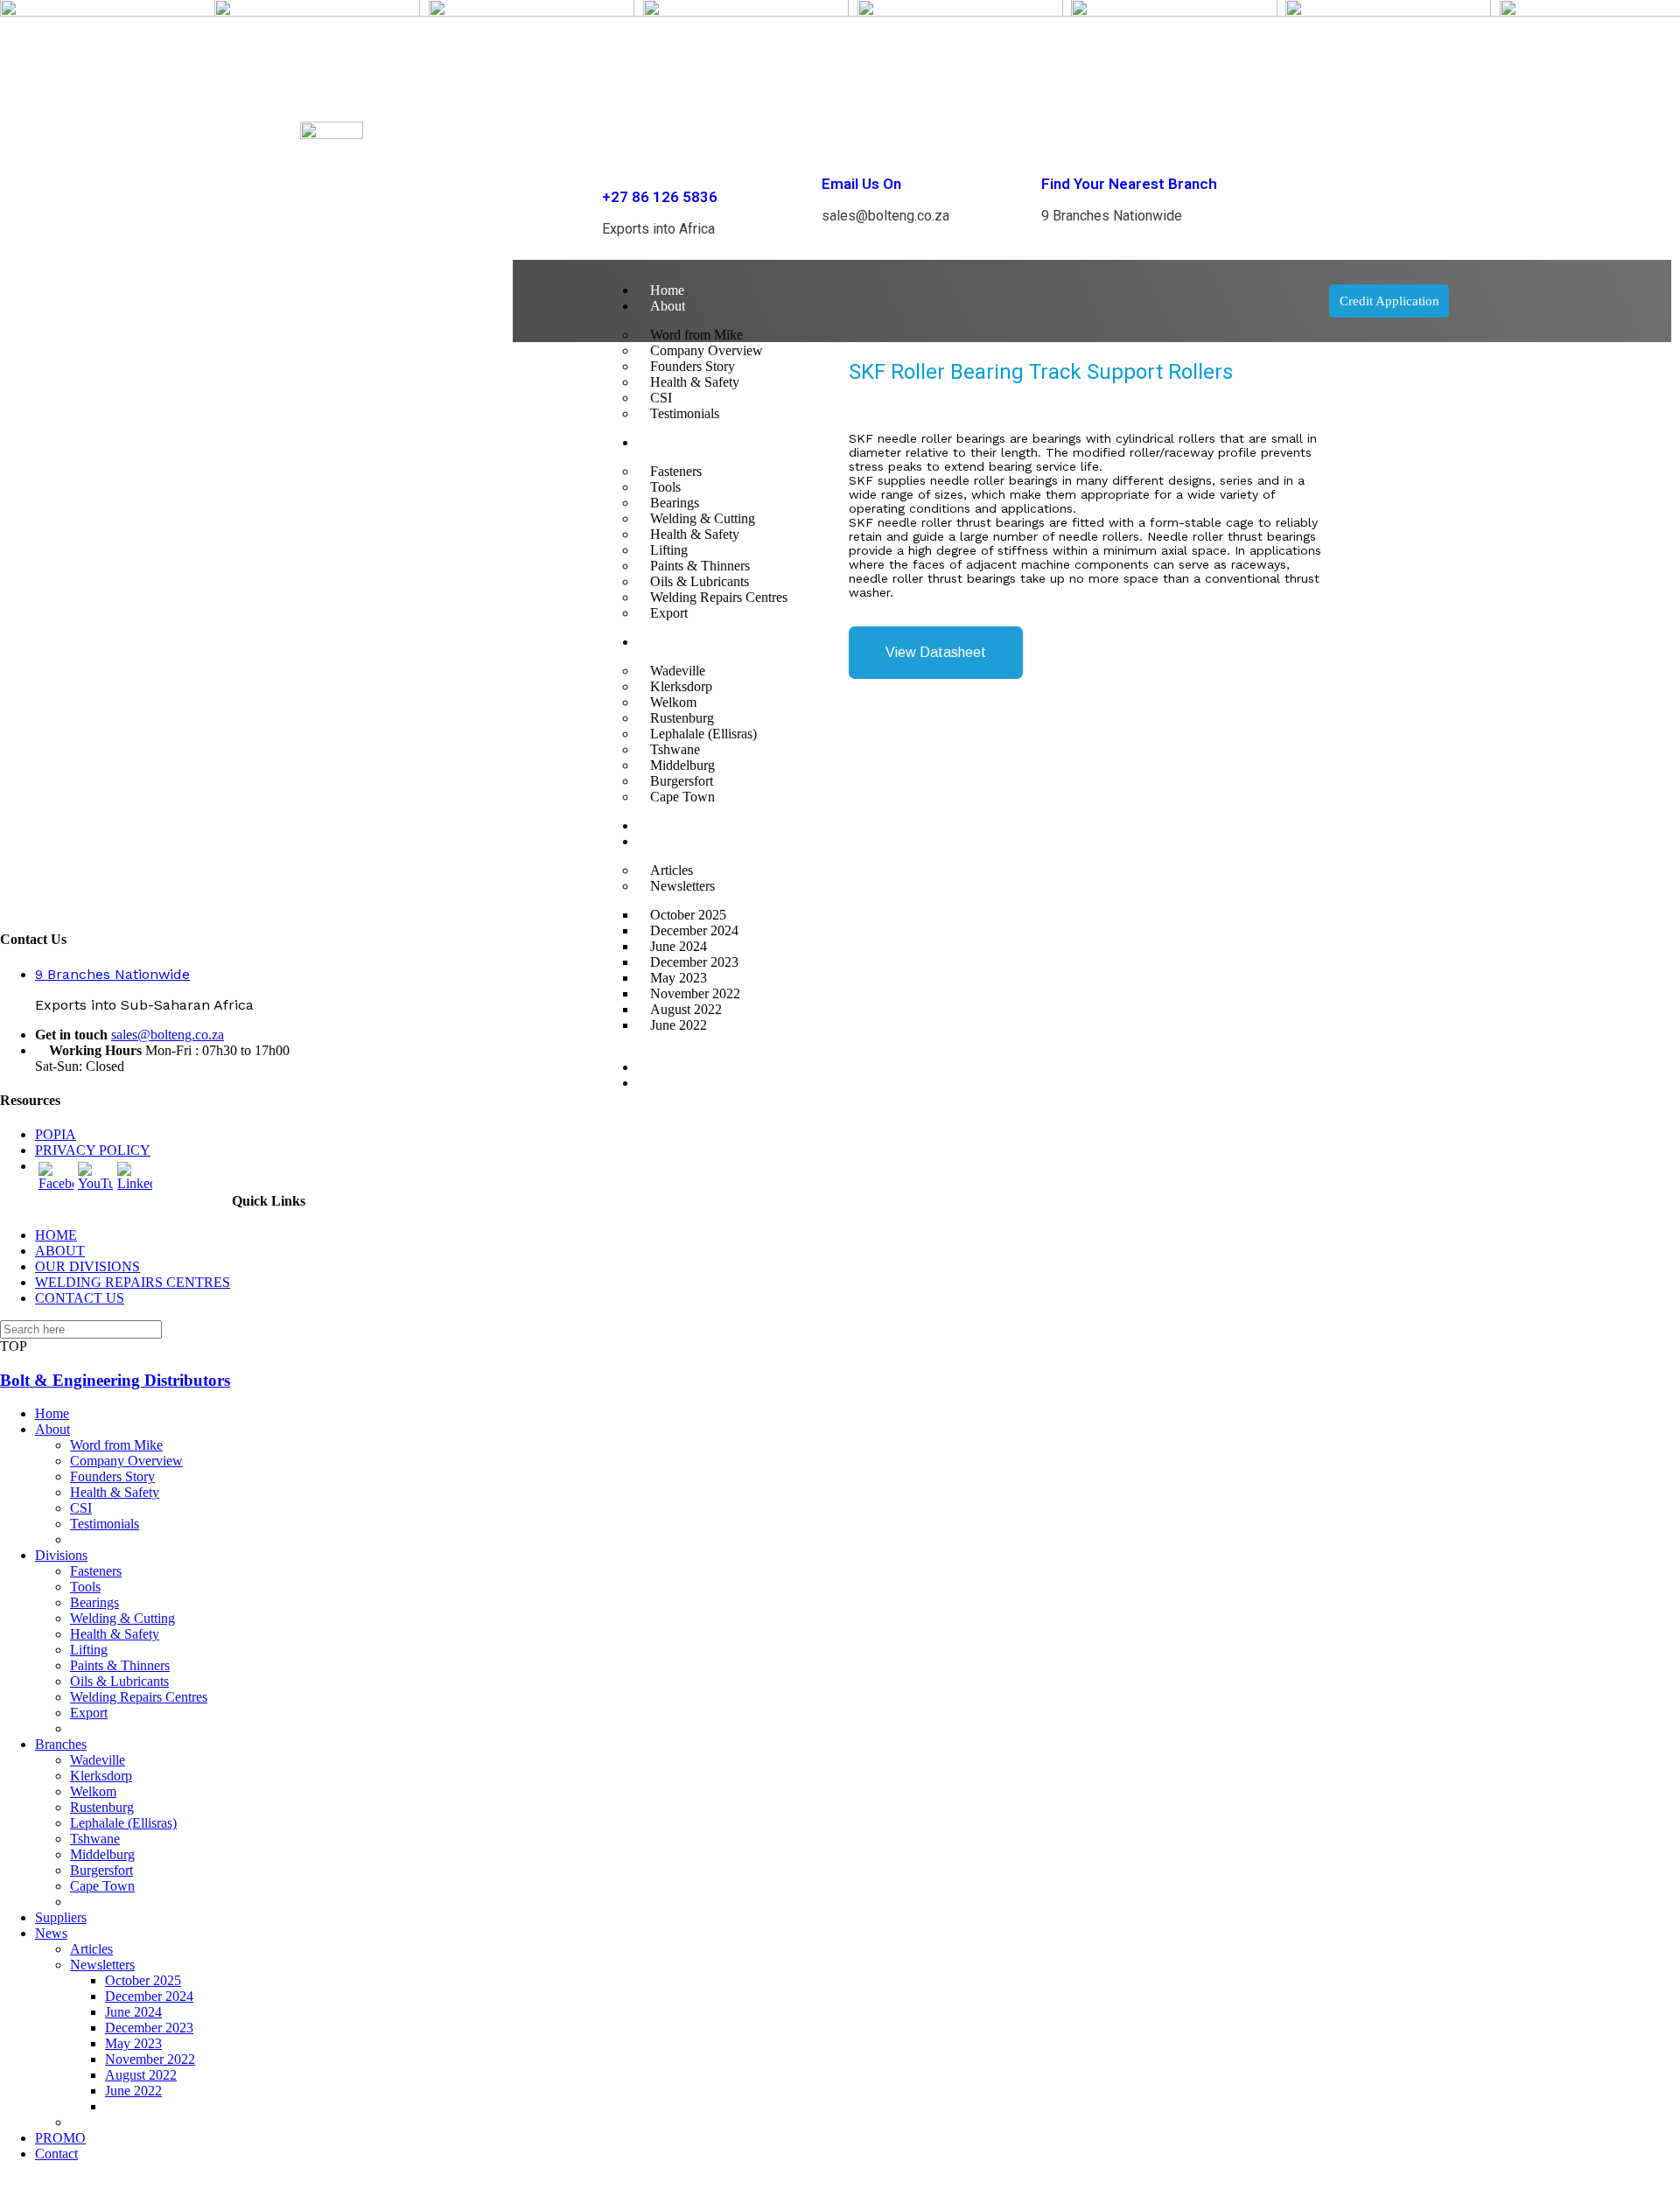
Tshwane (95, 1839)
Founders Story (112, 1476)
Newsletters (102, 1965)
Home (667, 290)
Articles (91, 1949)
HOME (56, 1235)
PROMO (675, 1067)
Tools (85, 1587)
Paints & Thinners (120, 1665)
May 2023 (133, 2043)
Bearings (94, 1602)
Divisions (61, 1555)
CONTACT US (80, 1298)
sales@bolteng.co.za (168, 1035)
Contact (672, 1083)
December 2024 (149, 1996)
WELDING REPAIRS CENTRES (133, 1282)
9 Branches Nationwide (112, 974)
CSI (81, 1508)
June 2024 (133, 2012)
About (668, 306)
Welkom (93, 1791)
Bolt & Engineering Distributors (115, 1380)
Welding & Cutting (122, 1618)
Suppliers (61, 1917)
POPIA (56, 1134)
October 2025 (143, 1980)
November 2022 (150, 2059)
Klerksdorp (101, 1776)
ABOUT (60, 1251)
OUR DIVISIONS (87, 1266)
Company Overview (126, 1461)
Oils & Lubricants (119, 1681)
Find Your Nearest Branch (1129, 184)
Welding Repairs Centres (139, 1697)
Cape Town (102, 1886)
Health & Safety (115, 1492)
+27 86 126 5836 (660, 197)
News (51, 1933)
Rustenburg (102, 1807)
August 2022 (141, 2075)
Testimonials (105, 1524)
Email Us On (861, 184)
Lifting (89, 1650)
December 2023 (149, 2028)
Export (89, 1713)
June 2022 (679, 1025)
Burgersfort (101, 1870)
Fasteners (96, 1571)
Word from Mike (116, 1445)
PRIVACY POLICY (93, 1150)
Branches (61, 1744)
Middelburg (102, 1854)
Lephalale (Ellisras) (123, 1823)
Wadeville (98, 1760)
